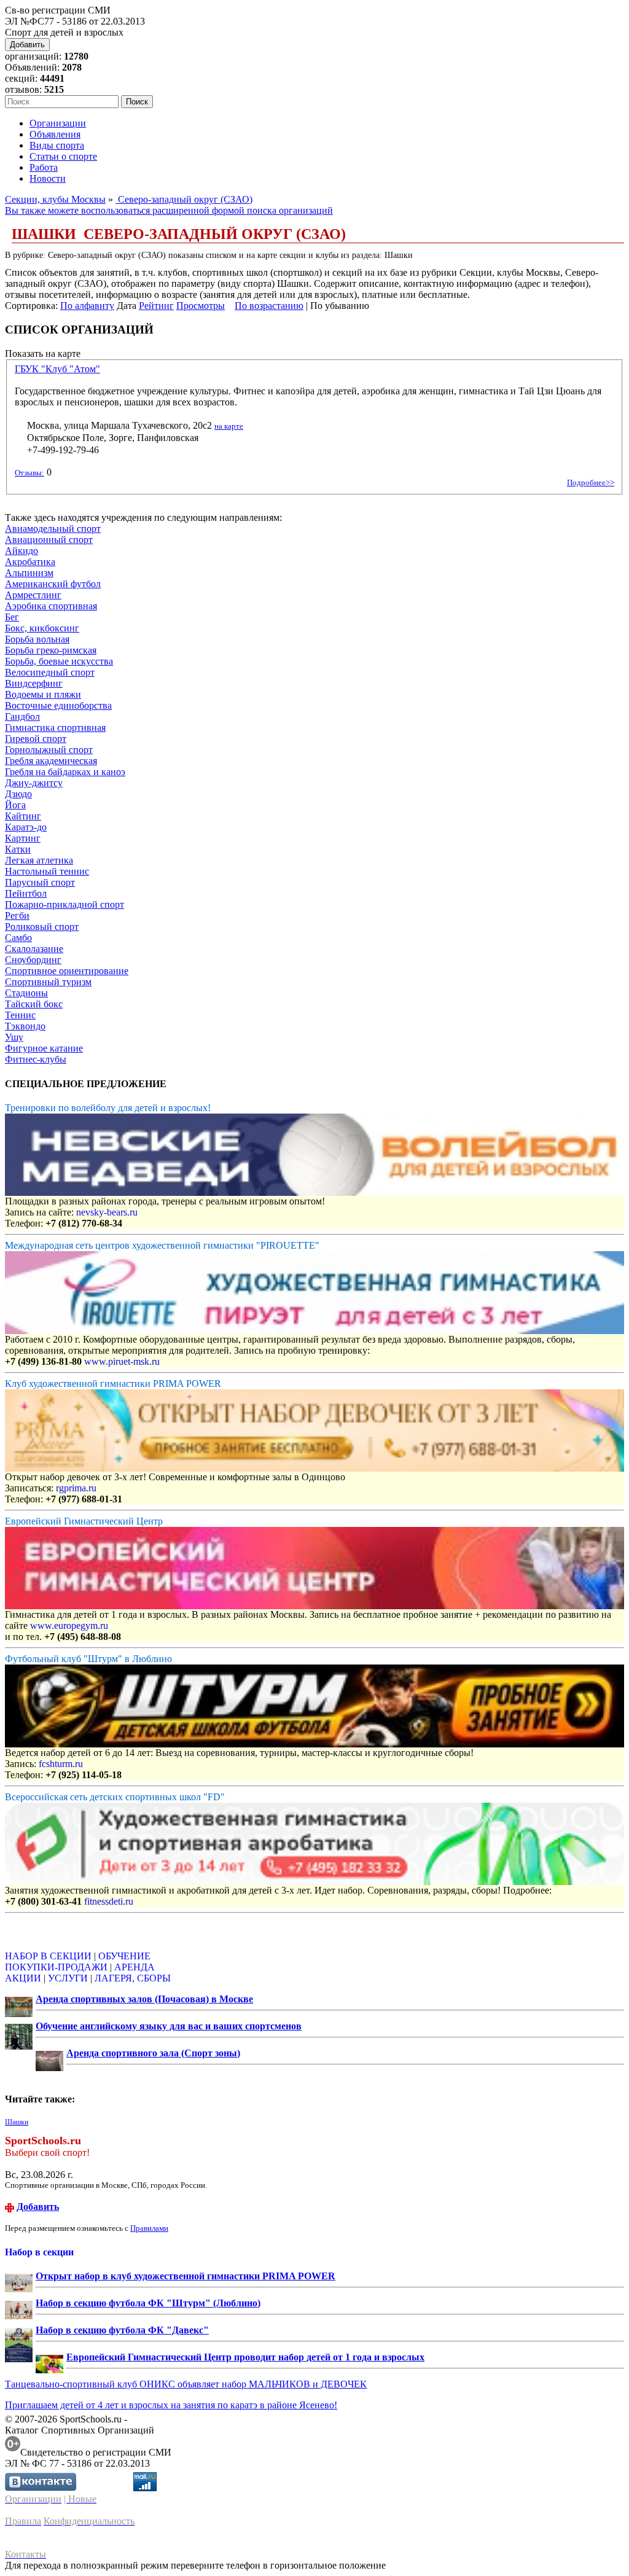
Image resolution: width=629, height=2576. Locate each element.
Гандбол (22, 716)
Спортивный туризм (48, 982)
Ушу (14, 1037)
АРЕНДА (135, 1967)
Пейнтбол (26, 893)
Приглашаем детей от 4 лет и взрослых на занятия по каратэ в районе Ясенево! (171, 2405)
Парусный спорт (40, 882)
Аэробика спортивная (51, 606)
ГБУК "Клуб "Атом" (57, 369)
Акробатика (30, 562)
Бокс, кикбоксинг (42, 628)
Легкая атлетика (39, 860)
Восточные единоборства (58, 705)
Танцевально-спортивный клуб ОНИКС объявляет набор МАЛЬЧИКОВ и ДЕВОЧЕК (186, 2384)
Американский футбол (53, 584)
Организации (58, 123)
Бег (12, 617)
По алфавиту (87, 306)
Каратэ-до (26, 827)
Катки (18, 849)
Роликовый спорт (42, 927)
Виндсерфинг (34, 683)
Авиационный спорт (49, 540)
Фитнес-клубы (36, 1059)
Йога (15, 805)
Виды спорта (57, 145)
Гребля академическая (51, 761)
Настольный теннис (47, 871)
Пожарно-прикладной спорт (64, 904)
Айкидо (21, 551)
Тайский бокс (34, 1004)
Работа (44, 167)
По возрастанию (269, 306)
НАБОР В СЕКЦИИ (48, 1956)
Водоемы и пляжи (43, 694)
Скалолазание (34, 949)
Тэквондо (25, 1026)
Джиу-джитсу (34, 783)
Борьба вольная (37, 639)
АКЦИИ (23, 1978)
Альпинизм (29, 573)
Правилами (149, 2228)
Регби (17, 915)
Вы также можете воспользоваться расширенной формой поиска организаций (169, 210)
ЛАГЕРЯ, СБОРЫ (133, 1978)
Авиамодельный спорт (53, 529)
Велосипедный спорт (50, 672)
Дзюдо (18, 794)
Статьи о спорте (63, 156)
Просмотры (201, 306)
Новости (48, 178)
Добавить (27, 45)
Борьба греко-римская (51, 650)
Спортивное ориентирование (67, 971)
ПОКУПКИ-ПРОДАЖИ (56, 1967)
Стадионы (26, 993)
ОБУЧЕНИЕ (124, 1956)
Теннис (20, 1015)
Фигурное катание (44, 1048)
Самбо (18, 938)
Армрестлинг (33, 595)
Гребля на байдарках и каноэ (65, 772)
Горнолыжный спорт (49, 750)
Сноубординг (33, 960)
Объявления (55, 134)
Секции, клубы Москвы (55, 199)
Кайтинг (23, 816)
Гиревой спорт (36, 739)
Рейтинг (156, 306)
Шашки (17, 2122)
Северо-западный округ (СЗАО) (184, 199)
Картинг (23, 838)
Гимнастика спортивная (55, 728)
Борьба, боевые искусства (59, 661)
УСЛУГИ (68, 1978)
